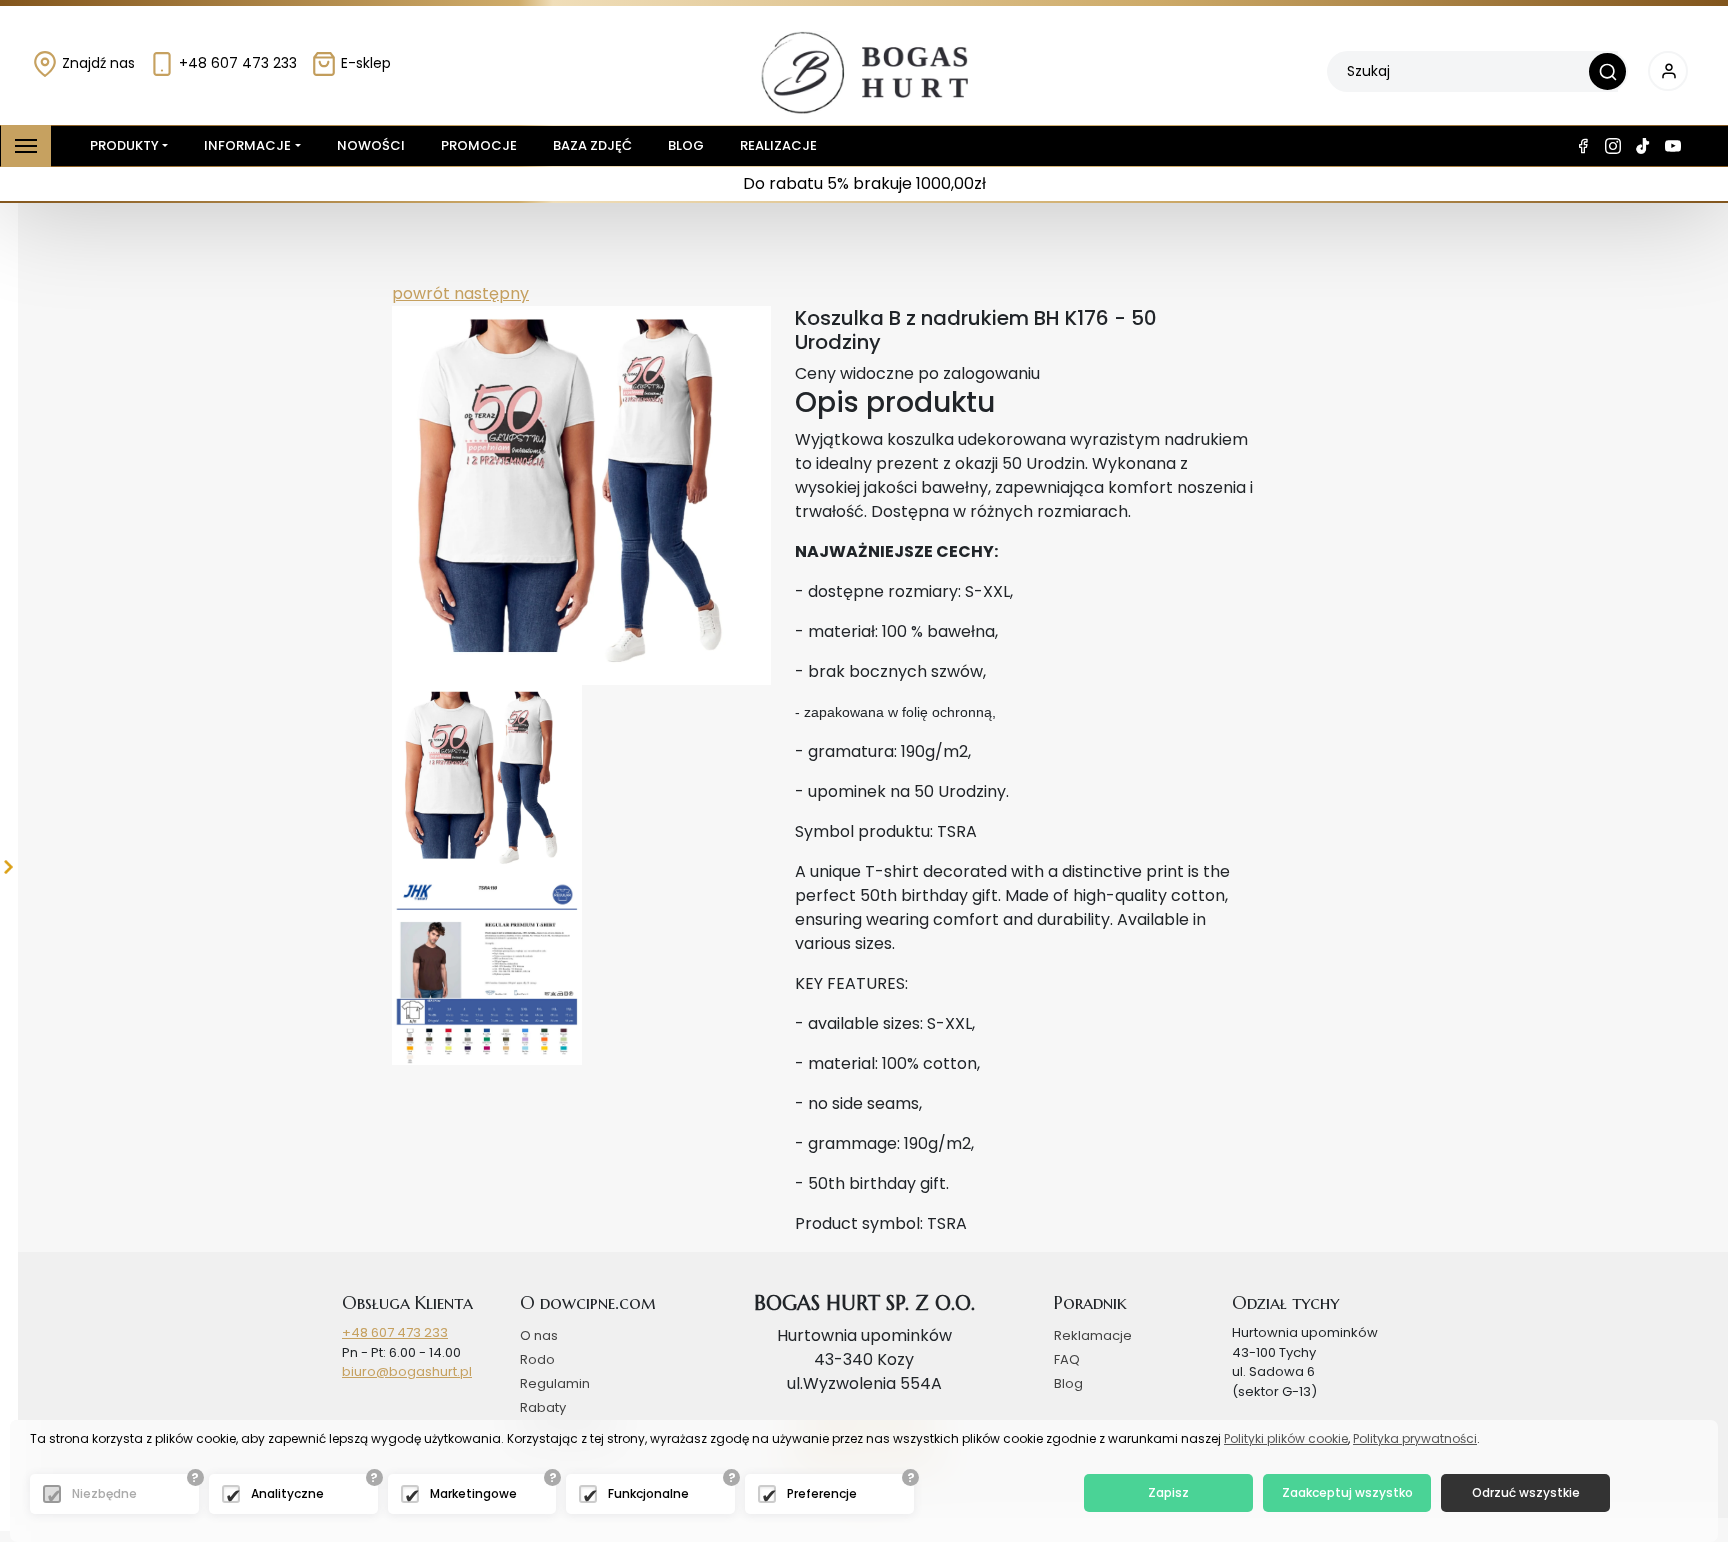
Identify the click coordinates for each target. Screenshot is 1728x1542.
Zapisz (1168, 1492)
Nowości (371, 145)
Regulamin (555, 1383)
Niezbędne (104, 1493)
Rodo (537, 1359)
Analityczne (287, 1493)
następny (489, 293)
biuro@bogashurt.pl (407, 1371)
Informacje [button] (247, 145)
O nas (539, 1335)
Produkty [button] (124, 145)
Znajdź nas (96, 63)
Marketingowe (473, 1493)
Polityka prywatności (1415, 1438)
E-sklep (364, 63)
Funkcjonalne (648, 1493)
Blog (686, 145)
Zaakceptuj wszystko (1347, 1492)
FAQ (1067, 1359)
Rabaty (543, 1407)
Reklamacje (1093, 1335)
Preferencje (822, 1493)
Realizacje (778, 145)
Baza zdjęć (592, 145)
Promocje (479, 145)
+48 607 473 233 (236, 63)
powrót (421, 293)
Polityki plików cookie (1286, 1438)
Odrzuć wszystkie (1526, 1492)
